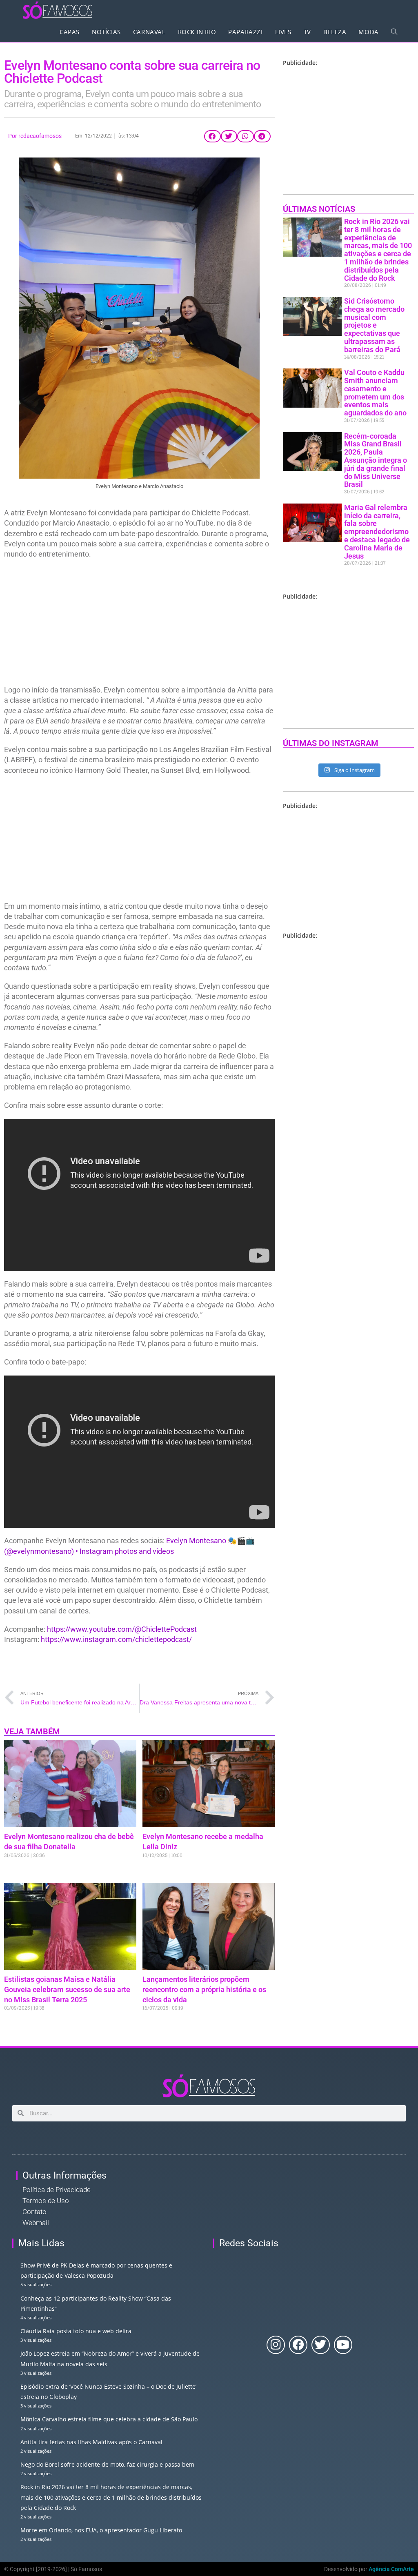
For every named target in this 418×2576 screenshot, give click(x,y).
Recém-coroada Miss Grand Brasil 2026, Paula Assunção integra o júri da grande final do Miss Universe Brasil (376, 460)
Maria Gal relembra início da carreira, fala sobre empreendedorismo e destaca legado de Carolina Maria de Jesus (377, 532)
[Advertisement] (139, 624)
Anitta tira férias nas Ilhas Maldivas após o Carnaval (91, 2442)
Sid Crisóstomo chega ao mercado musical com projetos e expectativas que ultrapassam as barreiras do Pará (374, 325)
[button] (212, 136)
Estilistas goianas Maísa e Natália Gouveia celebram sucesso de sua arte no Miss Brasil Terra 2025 (67, 1989)
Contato (34, 2212)
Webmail (36, 2223)
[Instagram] (276, 2345)
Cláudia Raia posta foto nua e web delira (76, 2331)
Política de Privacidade (57, 2190)
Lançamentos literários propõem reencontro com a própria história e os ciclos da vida (204, 1989)
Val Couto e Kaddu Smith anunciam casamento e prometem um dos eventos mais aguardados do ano (375, 393)
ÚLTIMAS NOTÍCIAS (319, 209)
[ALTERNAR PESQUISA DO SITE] (394, 32)
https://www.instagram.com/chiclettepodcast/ (116, 1639)
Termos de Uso (46, 2201)
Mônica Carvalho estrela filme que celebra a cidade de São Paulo (109, 2419)
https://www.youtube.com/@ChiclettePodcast (122, 1629)
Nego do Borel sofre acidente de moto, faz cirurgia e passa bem (107, 2464)
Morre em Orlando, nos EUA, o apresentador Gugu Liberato (101, 2530)
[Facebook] (298, 2345)
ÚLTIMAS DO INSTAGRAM (331, 743)
